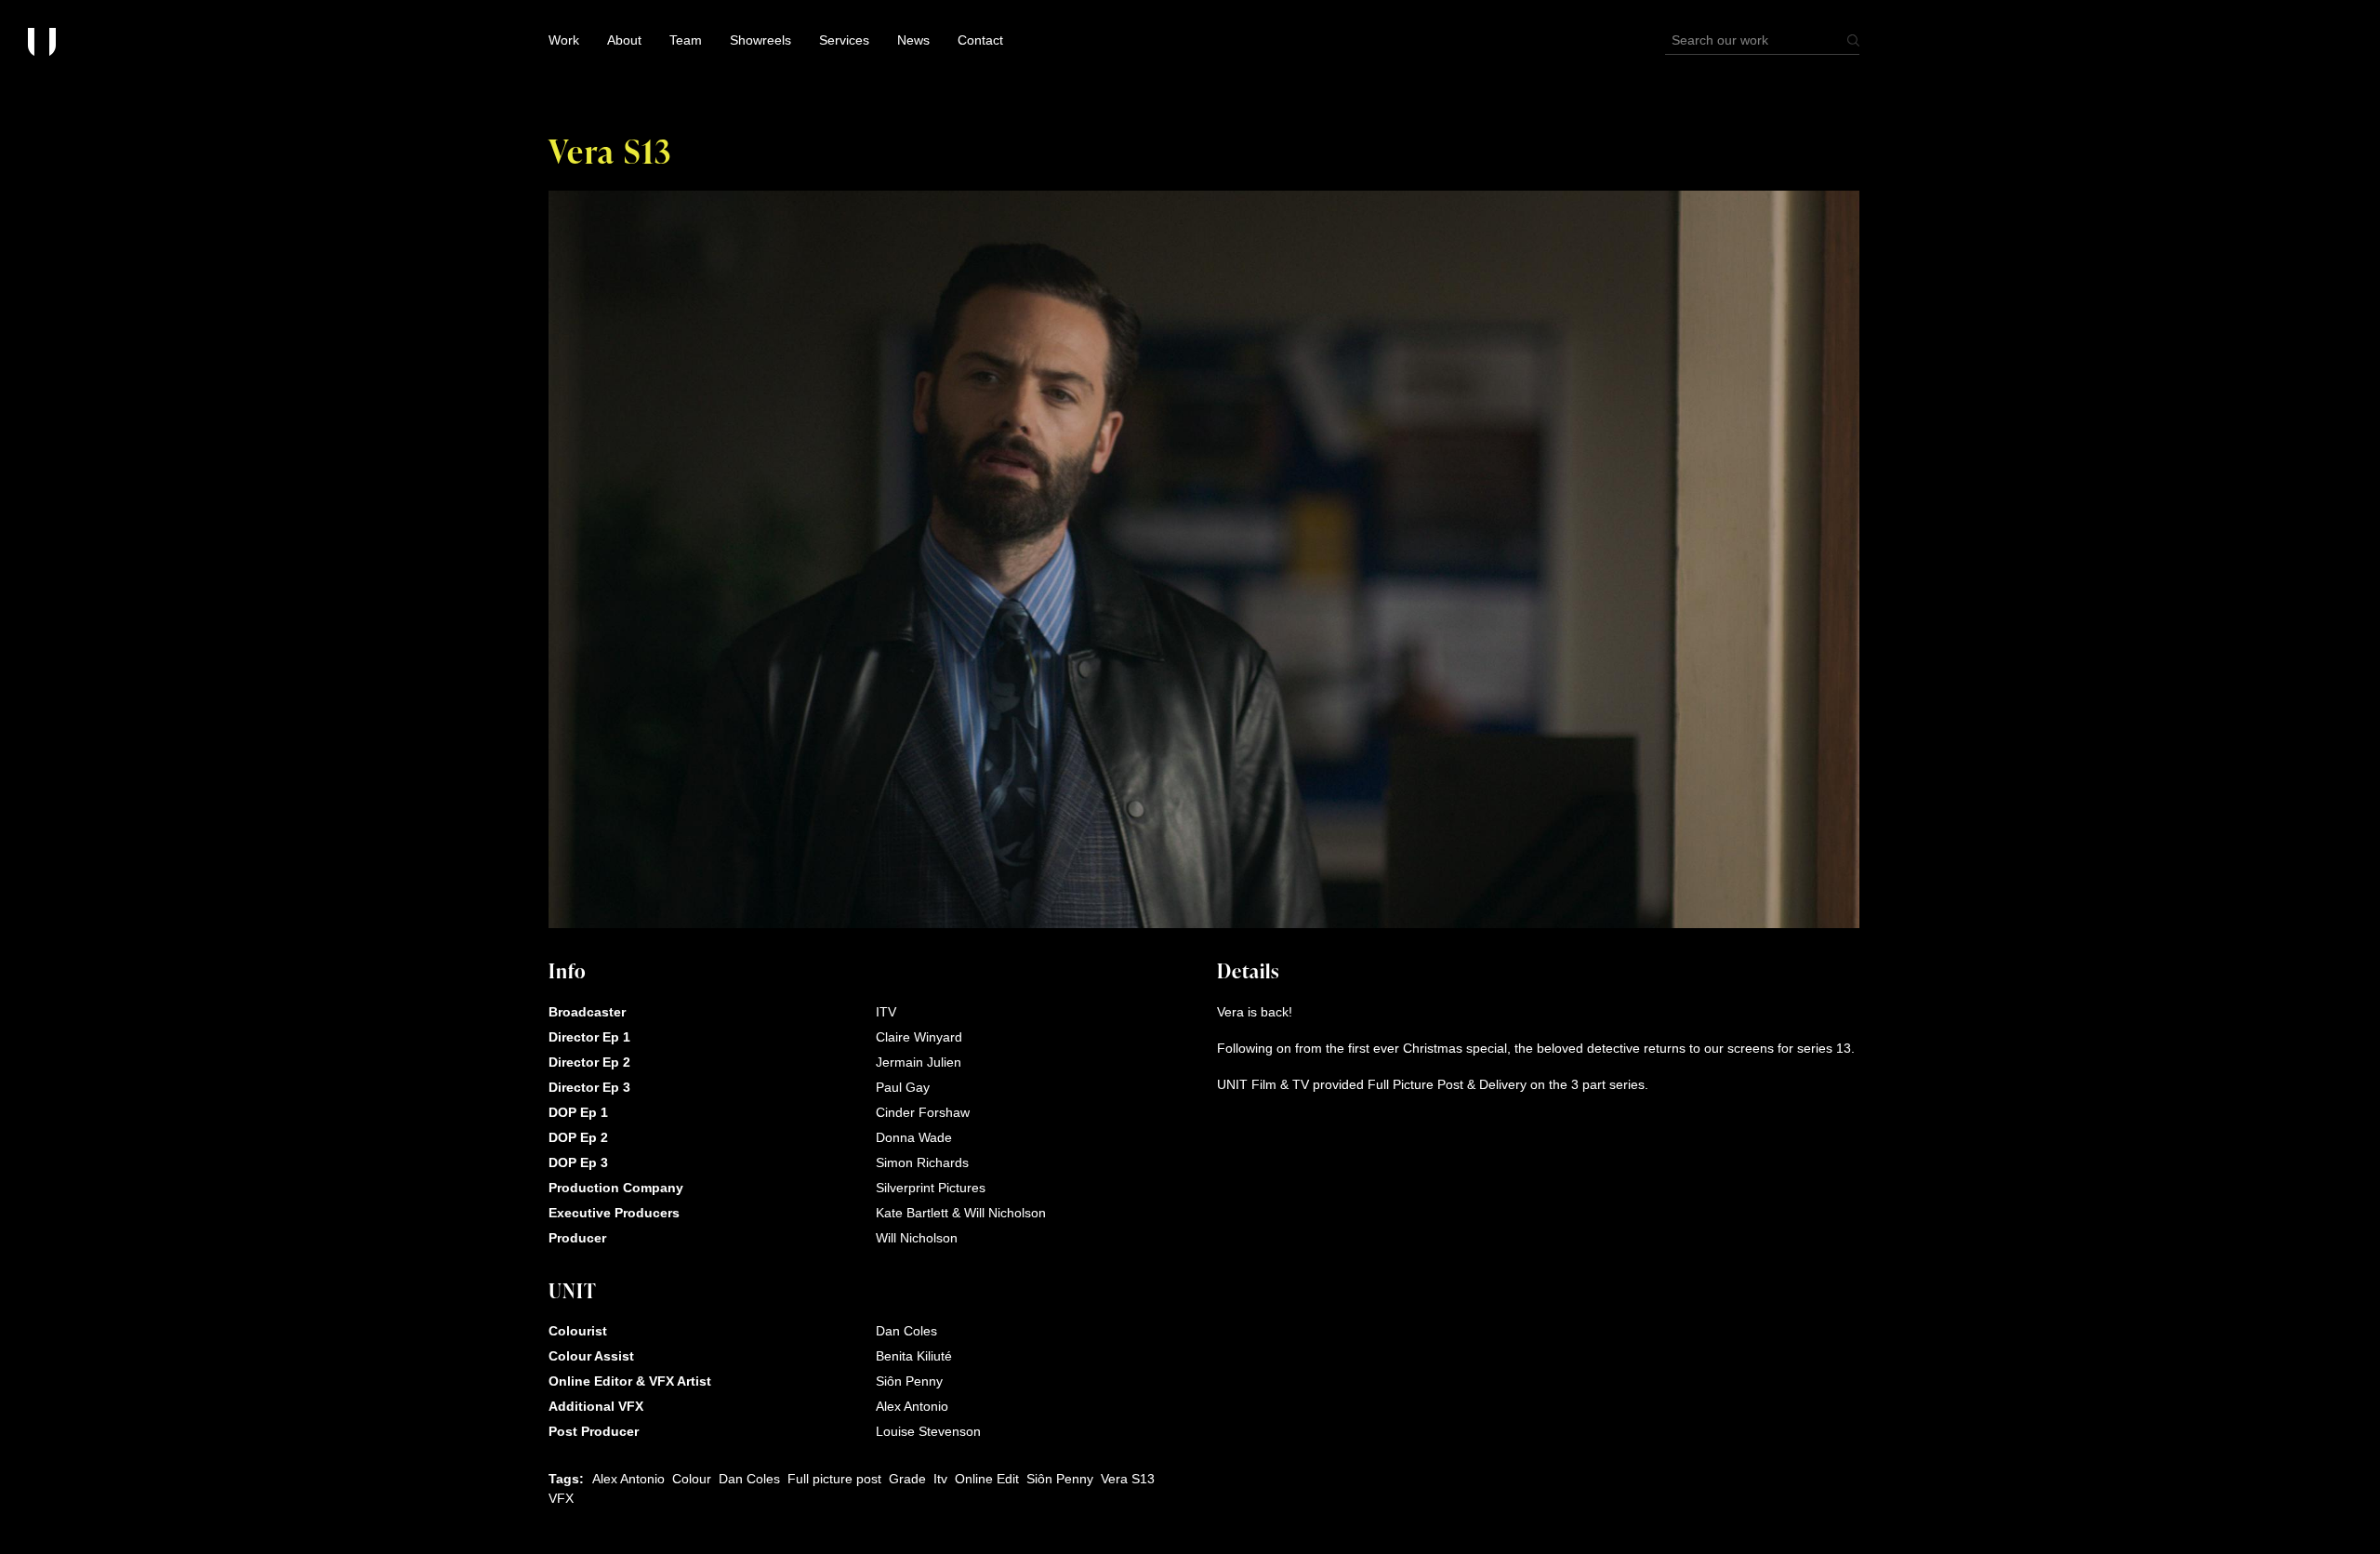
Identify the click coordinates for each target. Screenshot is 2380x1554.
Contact (980, 40)
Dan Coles (749, 1479)
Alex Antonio (628, 1479)
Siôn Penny (1060, 1479)
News (913, 40)
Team (686, 40)
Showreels (760, 40)
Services (844, 40)
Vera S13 (1128, 1479)
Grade (907, 1479)
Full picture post (834, 1479)
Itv (940, 1479)
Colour (692, 1479)
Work (564, 40)
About (624, 40)
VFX (561, 1498)
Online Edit (987, 1479)
